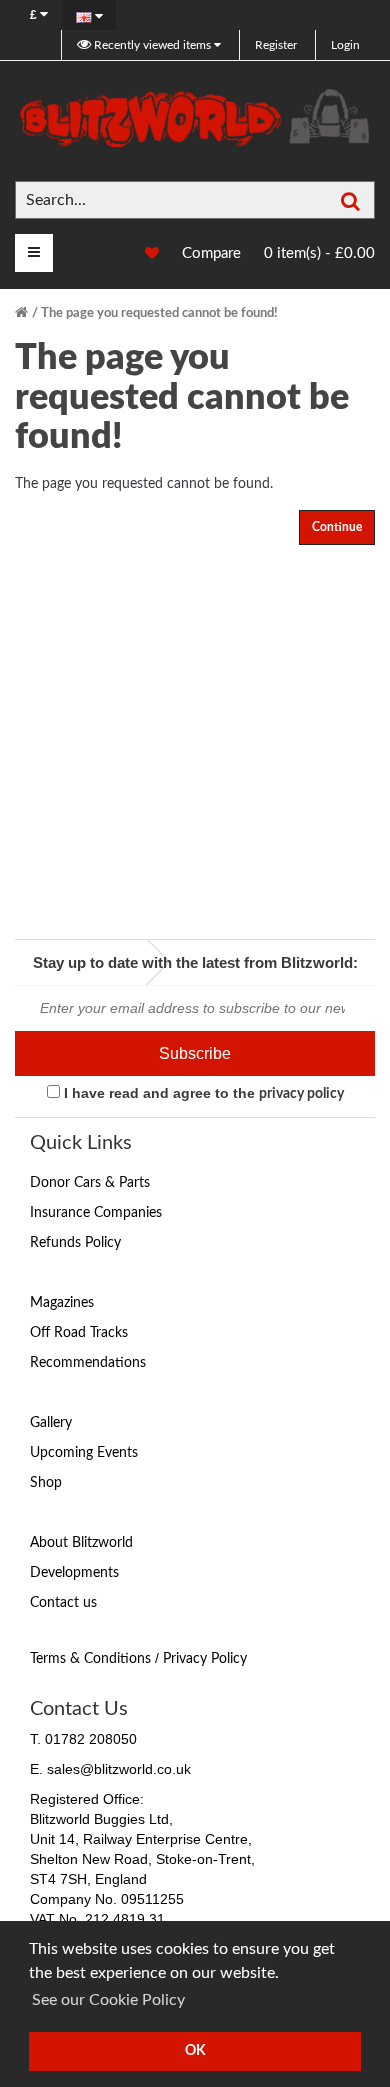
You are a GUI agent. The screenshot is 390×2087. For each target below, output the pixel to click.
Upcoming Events (84, 1453)
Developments (74, 1573)
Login (345, 45)
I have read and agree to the (202, 1093)
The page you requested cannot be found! (159, 313)
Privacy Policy (205, 1659)
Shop (46, 1483)
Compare (211, 253)
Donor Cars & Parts (90, 1183)
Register (276, 45)
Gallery (51, 1423)
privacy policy (301, 1094)
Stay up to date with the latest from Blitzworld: (195, 962)
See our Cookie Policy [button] (108, 2000)
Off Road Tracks (79, 1333)
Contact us (63, 1603)
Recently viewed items (152, 45)
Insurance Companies (96, 1213)
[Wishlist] (142, 254)
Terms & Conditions (90, 1659)
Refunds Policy (75, 1243)
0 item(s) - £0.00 (319, 253)
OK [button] (195, 2050)
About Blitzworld (81, 1543)
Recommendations (88, 1363)
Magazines (62, 1303)
